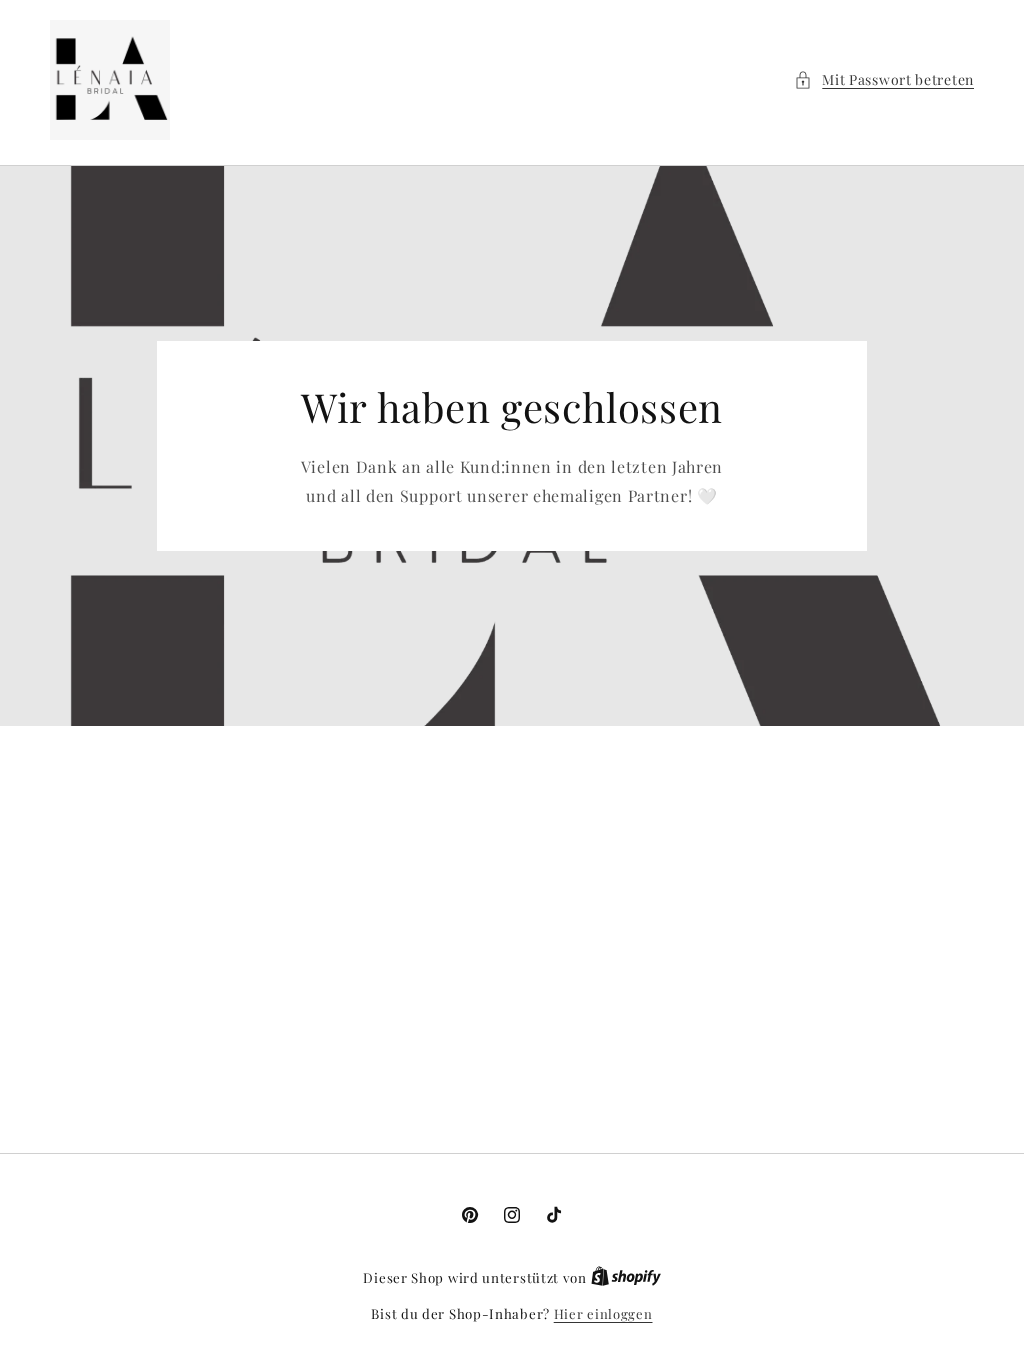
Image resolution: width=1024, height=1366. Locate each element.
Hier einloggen (603, 1313)
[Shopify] (626, 1277)
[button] (884, 79)
